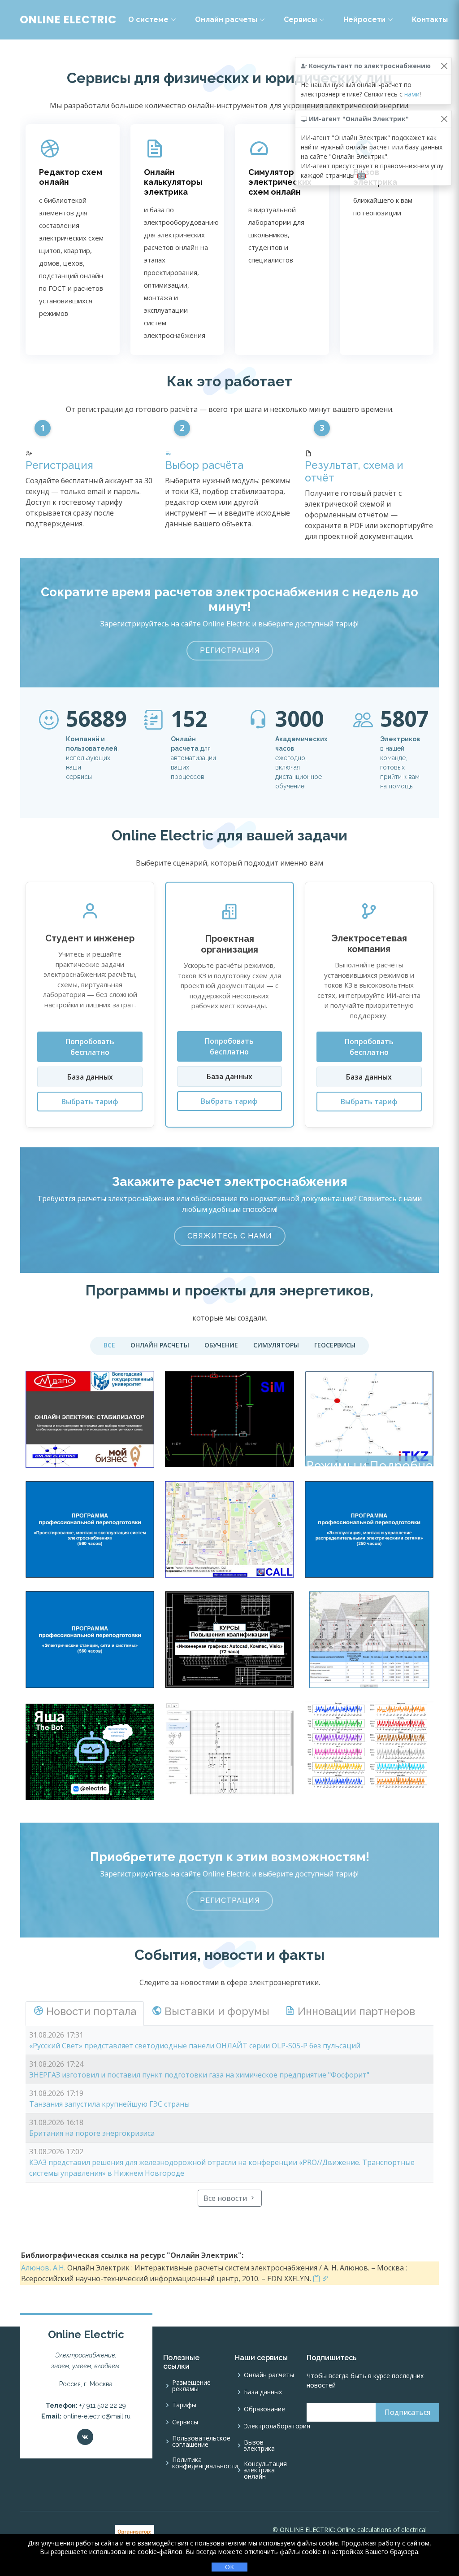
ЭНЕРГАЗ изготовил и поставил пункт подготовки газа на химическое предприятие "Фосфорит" (199, 2075)
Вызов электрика (259, 2445)
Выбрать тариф (90, 1102)
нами (412, 94)
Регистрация (59, 465)
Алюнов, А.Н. (43, 2268)
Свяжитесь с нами (230, 1236)
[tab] (85, 2013)
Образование (264, 2409)
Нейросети (364, 20)
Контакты (430, 20)
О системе (148, 20)
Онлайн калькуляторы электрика (173, 182)
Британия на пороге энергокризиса (92, 2133)
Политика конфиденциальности (205, 2463)
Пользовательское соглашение (201, 2441)
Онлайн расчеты (226, 20)
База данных (90, 1077)
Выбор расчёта (204, 465)
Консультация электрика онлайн (265, 2470)
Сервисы (300, 20)
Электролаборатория (277, 2426)
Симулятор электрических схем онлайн (280, 182)
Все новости (226, 2198)
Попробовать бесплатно (90, 1047)
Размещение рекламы (191, 2386)
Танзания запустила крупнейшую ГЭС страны (109, 2104)
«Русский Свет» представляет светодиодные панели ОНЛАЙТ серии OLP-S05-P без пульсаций (195, 2046)
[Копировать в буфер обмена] (316, 2279)
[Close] (444, 66)
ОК (229, 2567)
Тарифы (184, 2405)
